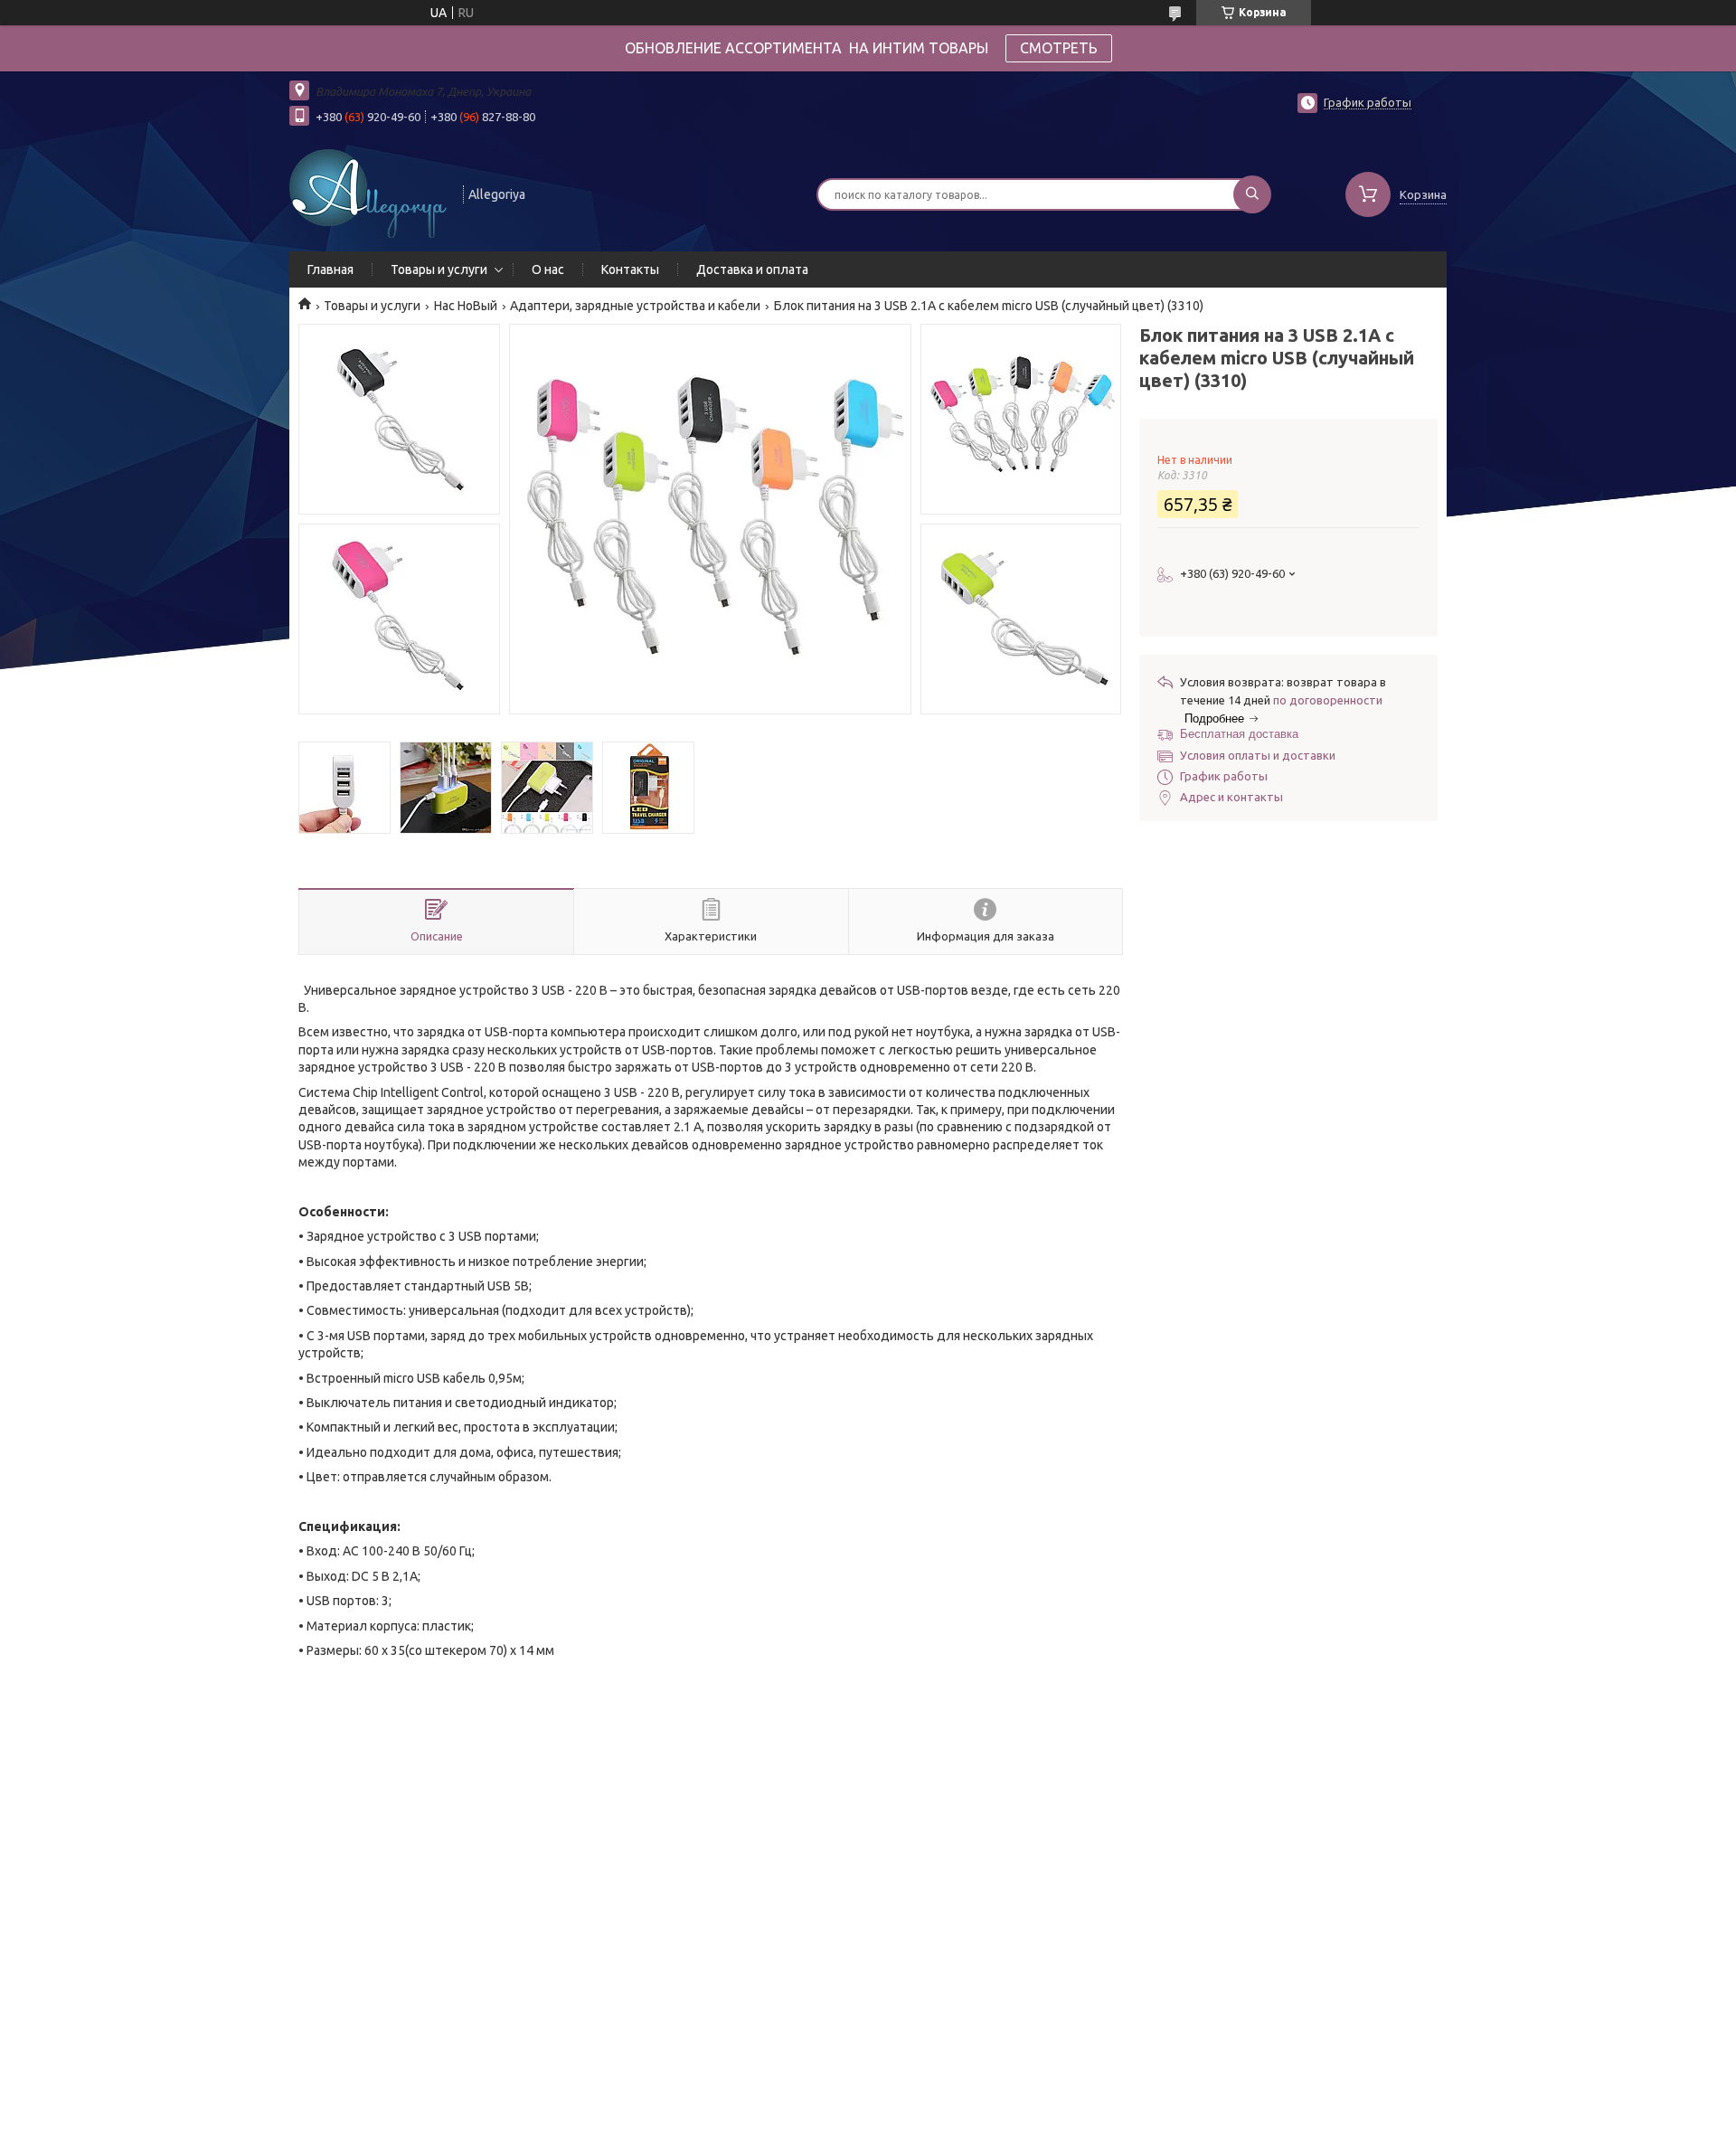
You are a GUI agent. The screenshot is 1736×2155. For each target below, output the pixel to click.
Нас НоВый (466, 306)
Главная (330, 269)
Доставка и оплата (752, 269)
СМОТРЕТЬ (1059, 48)
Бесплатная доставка (1239, 734)
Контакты (630, 269)
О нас (548, 269)
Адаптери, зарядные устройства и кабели (635, 306)
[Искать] (1252, 194)
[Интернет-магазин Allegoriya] (368, 193)
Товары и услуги (439, 269)
